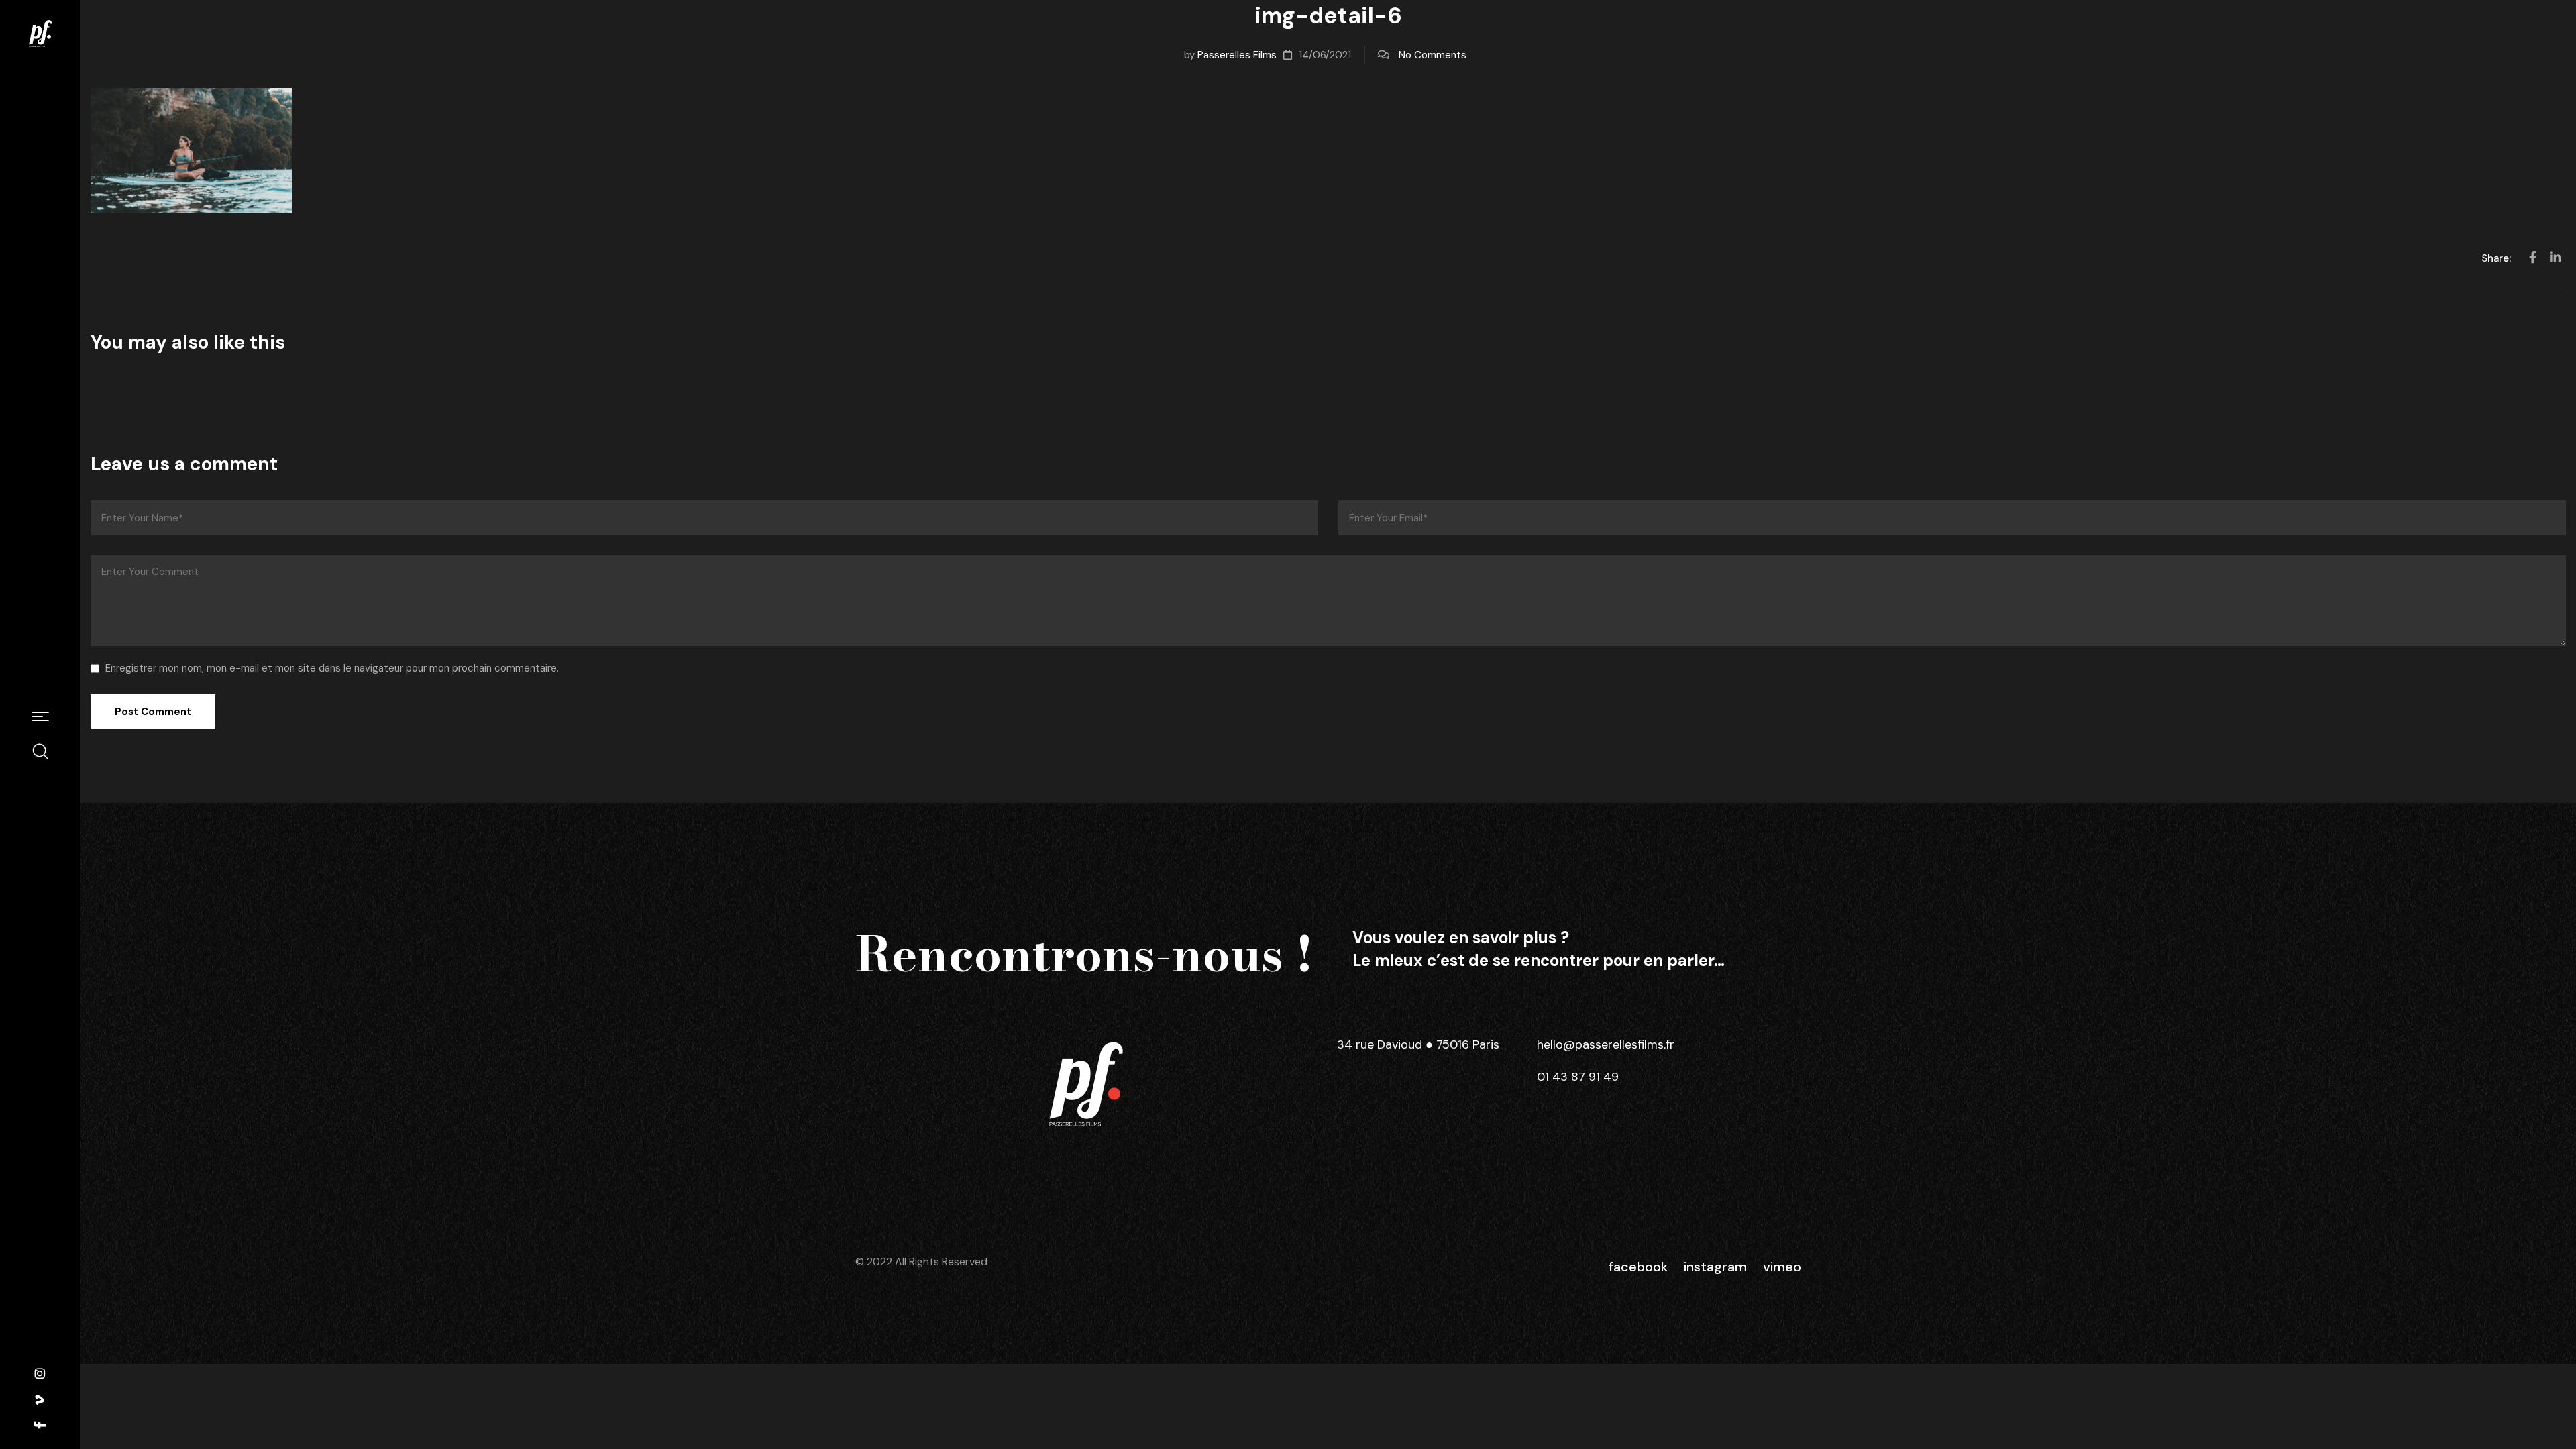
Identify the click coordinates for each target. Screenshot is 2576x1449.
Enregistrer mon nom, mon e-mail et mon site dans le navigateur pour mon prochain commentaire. (332, 668)
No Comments (1433, 55)
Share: (2498, 258)
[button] (40, 718)
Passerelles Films (1237, 55)
